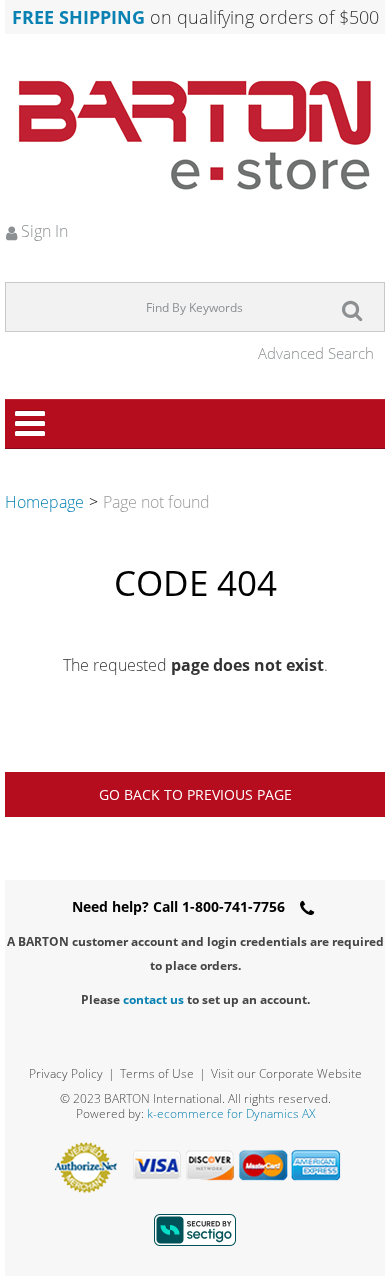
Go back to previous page (195, 794)
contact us (153, 999)
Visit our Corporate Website (286, 1073)
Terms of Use (157, 1073)
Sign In (42, 231)
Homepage (44, 502)
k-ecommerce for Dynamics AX (231, 1113)
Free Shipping (78, 17)
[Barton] (195, 135)
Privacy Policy (66, 1073)
